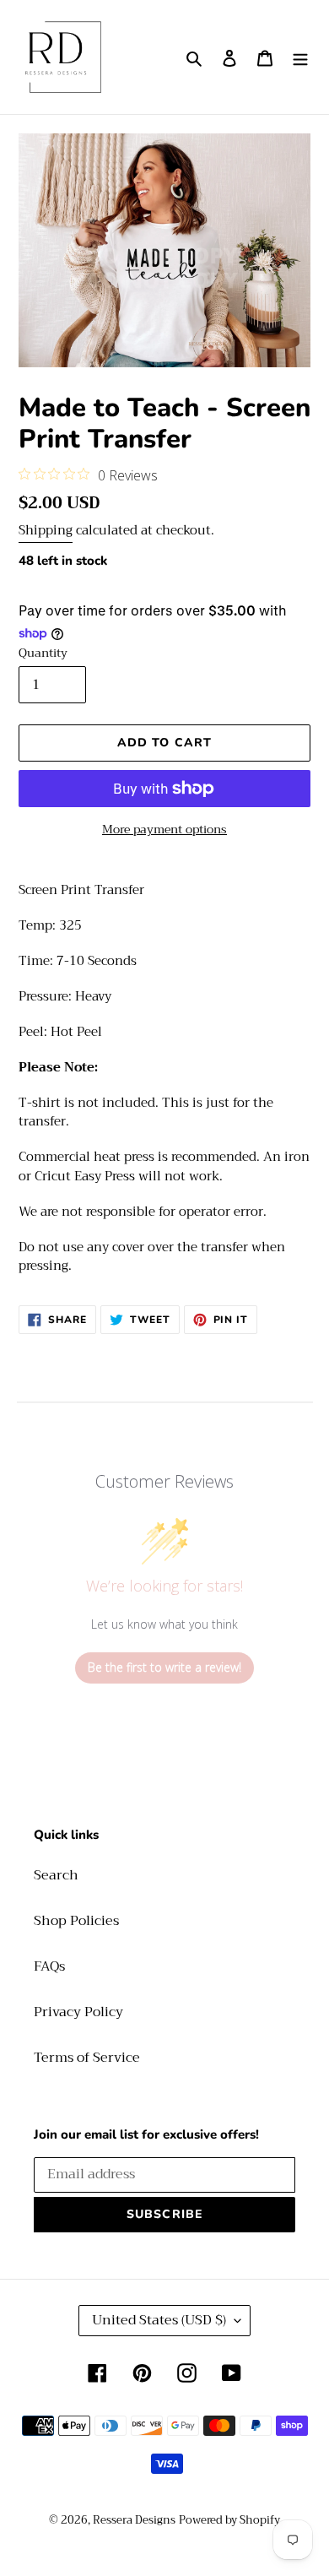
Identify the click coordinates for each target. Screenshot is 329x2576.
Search (56, 1875)
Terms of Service (87, 2058)
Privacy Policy (78, 2012)
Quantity (43, 653)
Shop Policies (76, 1921)
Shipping (46, 530)
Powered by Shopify (229, 2520)
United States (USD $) (159, 2320)
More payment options (164, 830)
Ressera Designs (134, 2520)
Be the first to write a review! (164, 1667)
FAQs (49, 1966)
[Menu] (300, 57)
